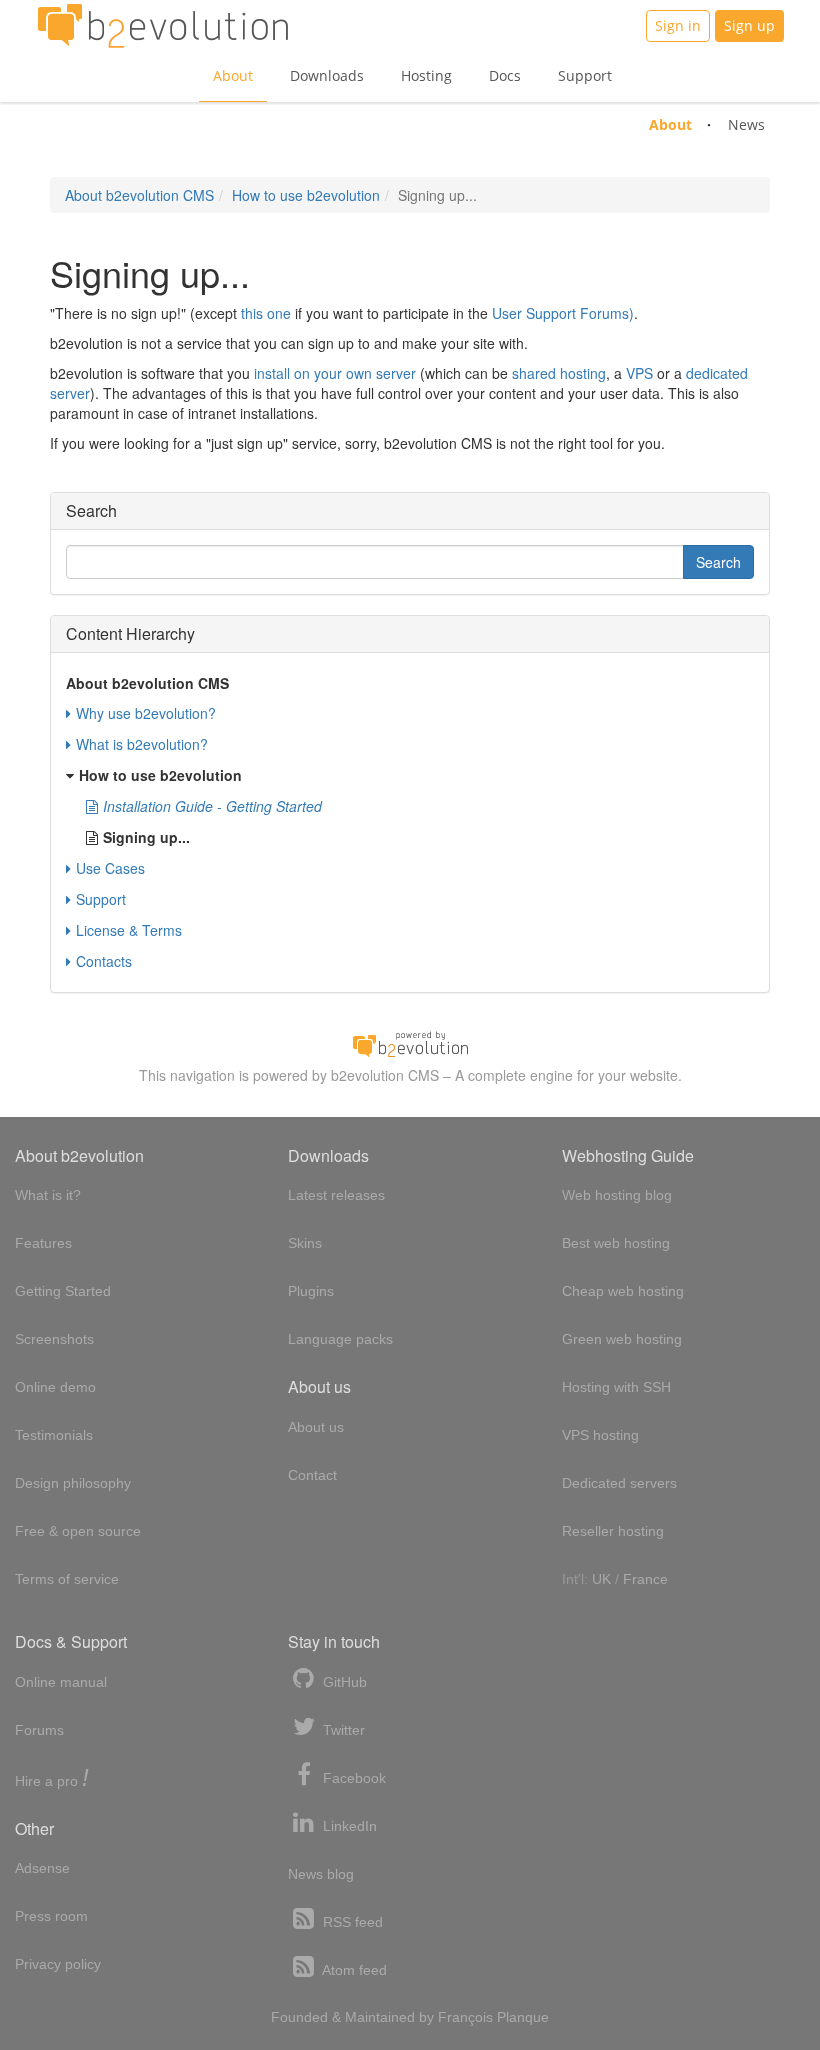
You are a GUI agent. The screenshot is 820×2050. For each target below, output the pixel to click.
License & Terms (129, 930)
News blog (321, 1874)
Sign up (749, 25)
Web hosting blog (617, 1195)
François (465, 2017)
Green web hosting (622, 1339)
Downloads (327, 75)
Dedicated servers (619, 1483)
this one (266, 313)
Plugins (311, 1291)
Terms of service (67, 1579)
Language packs (340, 1339)
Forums (39, 1730)
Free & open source (78, 1531)
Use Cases (110, 868)
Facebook (352, 1778)
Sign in (678, 25)
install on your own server (335, 373)
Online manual (61, 1682)
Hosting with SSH (616, 1387)
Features (43, 1243)
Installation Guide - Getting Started (212, 806)
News (746, 124)
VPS (639, 373)
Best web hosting (616, 1243)
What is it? (48, 1195)
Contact (312, 1475)
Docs (505, 75)
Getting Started (63, 1291)
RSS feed (351, 1922)
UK (601, 1579)
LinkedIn (348, 1826)
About (233, 75)
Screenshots (54, 1339)
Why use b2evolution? (146, 713)
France (645, 1579)
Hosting (426, 75)
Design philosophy (73, 1483)
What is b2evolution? (142, 744)
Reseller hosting (613, 1531)
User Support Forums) (563, 313)
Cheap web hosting (623, 1291)
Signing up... (146, 837)
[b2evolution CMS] (410, 1042)
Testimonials (54, 1435)
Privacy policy (58, 1964)
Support (585, 75)
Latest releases (336, 1195)
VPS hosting (600, 1435)
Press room (51, 1916)
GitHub (343, 1682)
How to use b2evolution (306, 195)
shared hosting (559, 373)
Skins (305, 1243)
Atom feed (353, 1970)
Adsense (42, 1868)
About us (316, 1427)
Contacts (104, 961)
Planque (523, 2017)
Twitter (342, 1730)
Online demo (55, 1387)
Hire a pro (52, 1779)
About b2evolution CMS (139, 195)
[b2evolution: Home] (163, 26)
